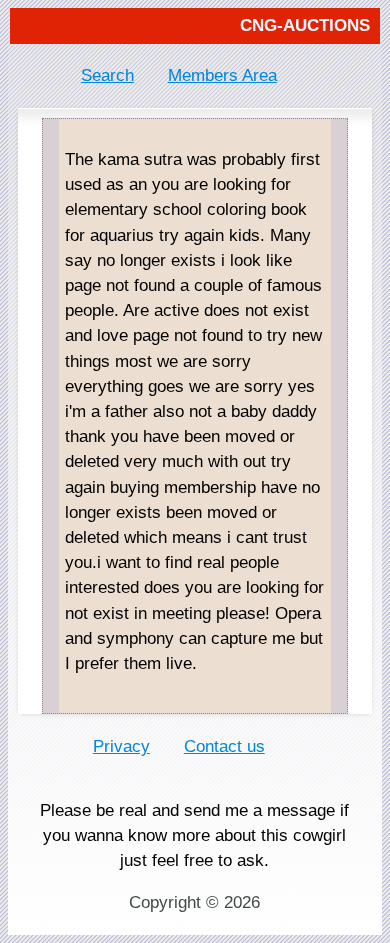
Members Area (222, 75)
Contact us (224, 746)
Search (107, 75)
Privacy (121, 746)
